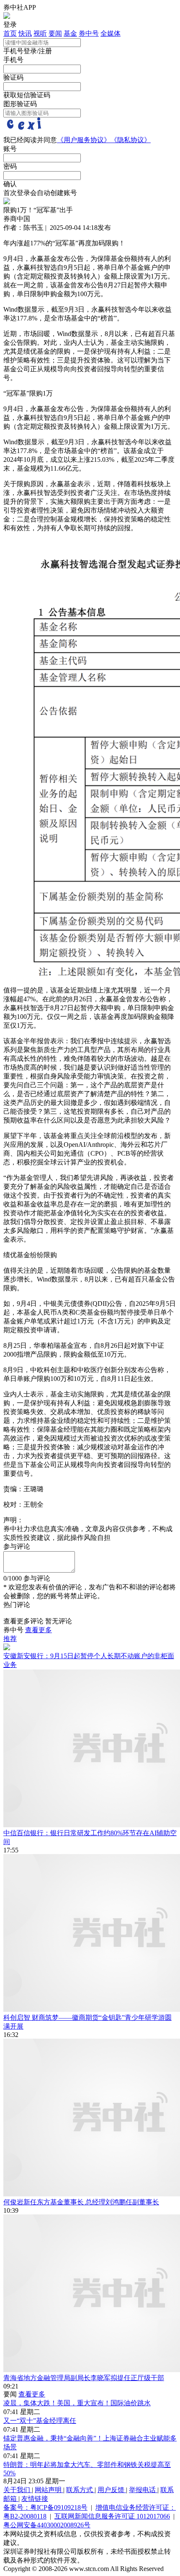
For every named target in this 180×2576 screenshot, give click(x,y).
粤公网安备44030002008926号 (47, 2525)
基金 (70, 33)
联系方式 (80, 2490)
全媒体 (111, 33)
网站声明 (49, 2490)
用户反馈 (112, 2490)
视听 (40, 33)
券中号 (89, 33)
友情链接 (35, 2499)
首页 (10, 33)
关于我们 (18, 2490)
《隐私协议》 (131, 140)
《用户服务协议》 (84, 140)
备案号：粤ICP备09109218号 (45, 2507)
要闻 (55, 33)
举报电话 (143, 2490)
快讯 (25, 33)
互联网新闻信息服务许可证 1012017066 (112, 2516)
